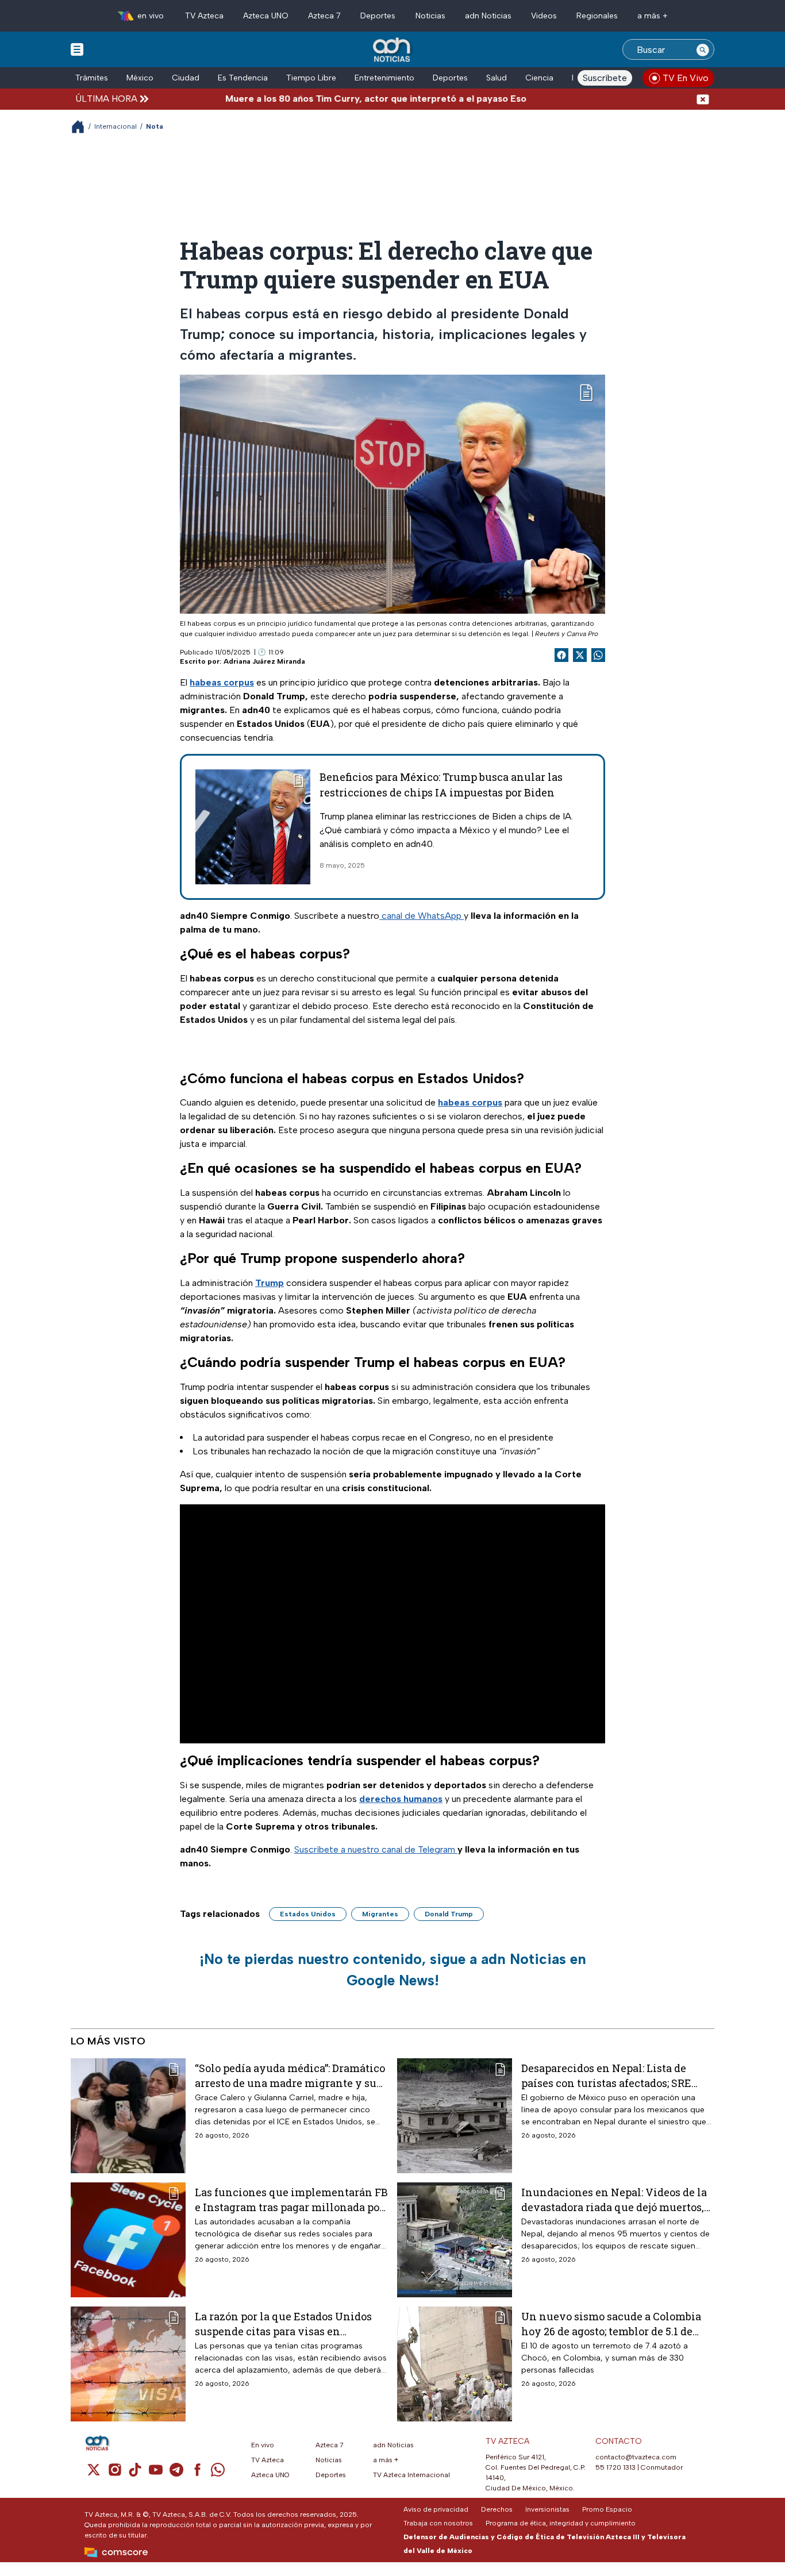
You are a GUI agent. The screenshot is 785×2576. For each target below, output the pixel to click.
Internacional (116, 126)
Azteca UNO (266, 16)
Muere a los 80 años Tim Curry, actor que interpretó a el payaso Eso (325, 99)
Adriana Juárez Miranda (264, 661)
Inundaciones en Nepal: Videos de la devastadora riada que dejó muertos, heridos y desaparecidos (614, 2199)
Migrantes (380, 1914)
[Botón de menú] (77, 49)
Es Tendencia (243, 78)
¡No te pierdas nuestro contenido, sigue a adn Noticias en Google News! (393, 1970)
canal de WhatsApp (422, 916)
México (140, 78)
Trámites (92, 78)
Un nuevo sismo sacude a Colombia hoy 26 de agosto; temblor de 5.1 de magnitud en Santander (611, 2323)
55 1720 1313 (615, 2467)
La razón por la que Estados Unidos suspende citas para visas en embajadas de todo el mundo (283, 2323)
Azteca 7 (324, 16)
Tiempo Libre (311, 78)
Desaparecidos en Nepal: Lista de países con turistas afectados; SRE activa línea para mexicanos (606, 2075)
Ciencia (539, 78)
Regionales (597, 16)
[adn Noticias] (393, 50)
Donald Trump (449, 1914)
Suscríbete (605, 78)
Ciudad (186, 78)
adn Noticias (488, 16)
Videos (544, 16)
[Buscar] (703, 49)
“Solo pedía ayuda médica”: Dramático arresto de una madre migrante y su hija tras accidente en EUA (290, 2075)
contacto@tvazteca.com (636, 2457)
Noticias (430, 16)
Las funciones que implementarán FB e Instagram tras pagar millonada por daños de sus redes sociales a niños (291, 2199)
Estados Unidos (308, 1914)
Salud (497, 78)
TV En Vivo (686, 78)
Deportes (378, 16)
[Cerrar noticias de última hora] (703, 99)
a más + (653, 16)
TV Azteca (204, 16)
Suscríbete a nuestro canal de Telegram (376, 1849)
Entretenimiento (384, 78)
